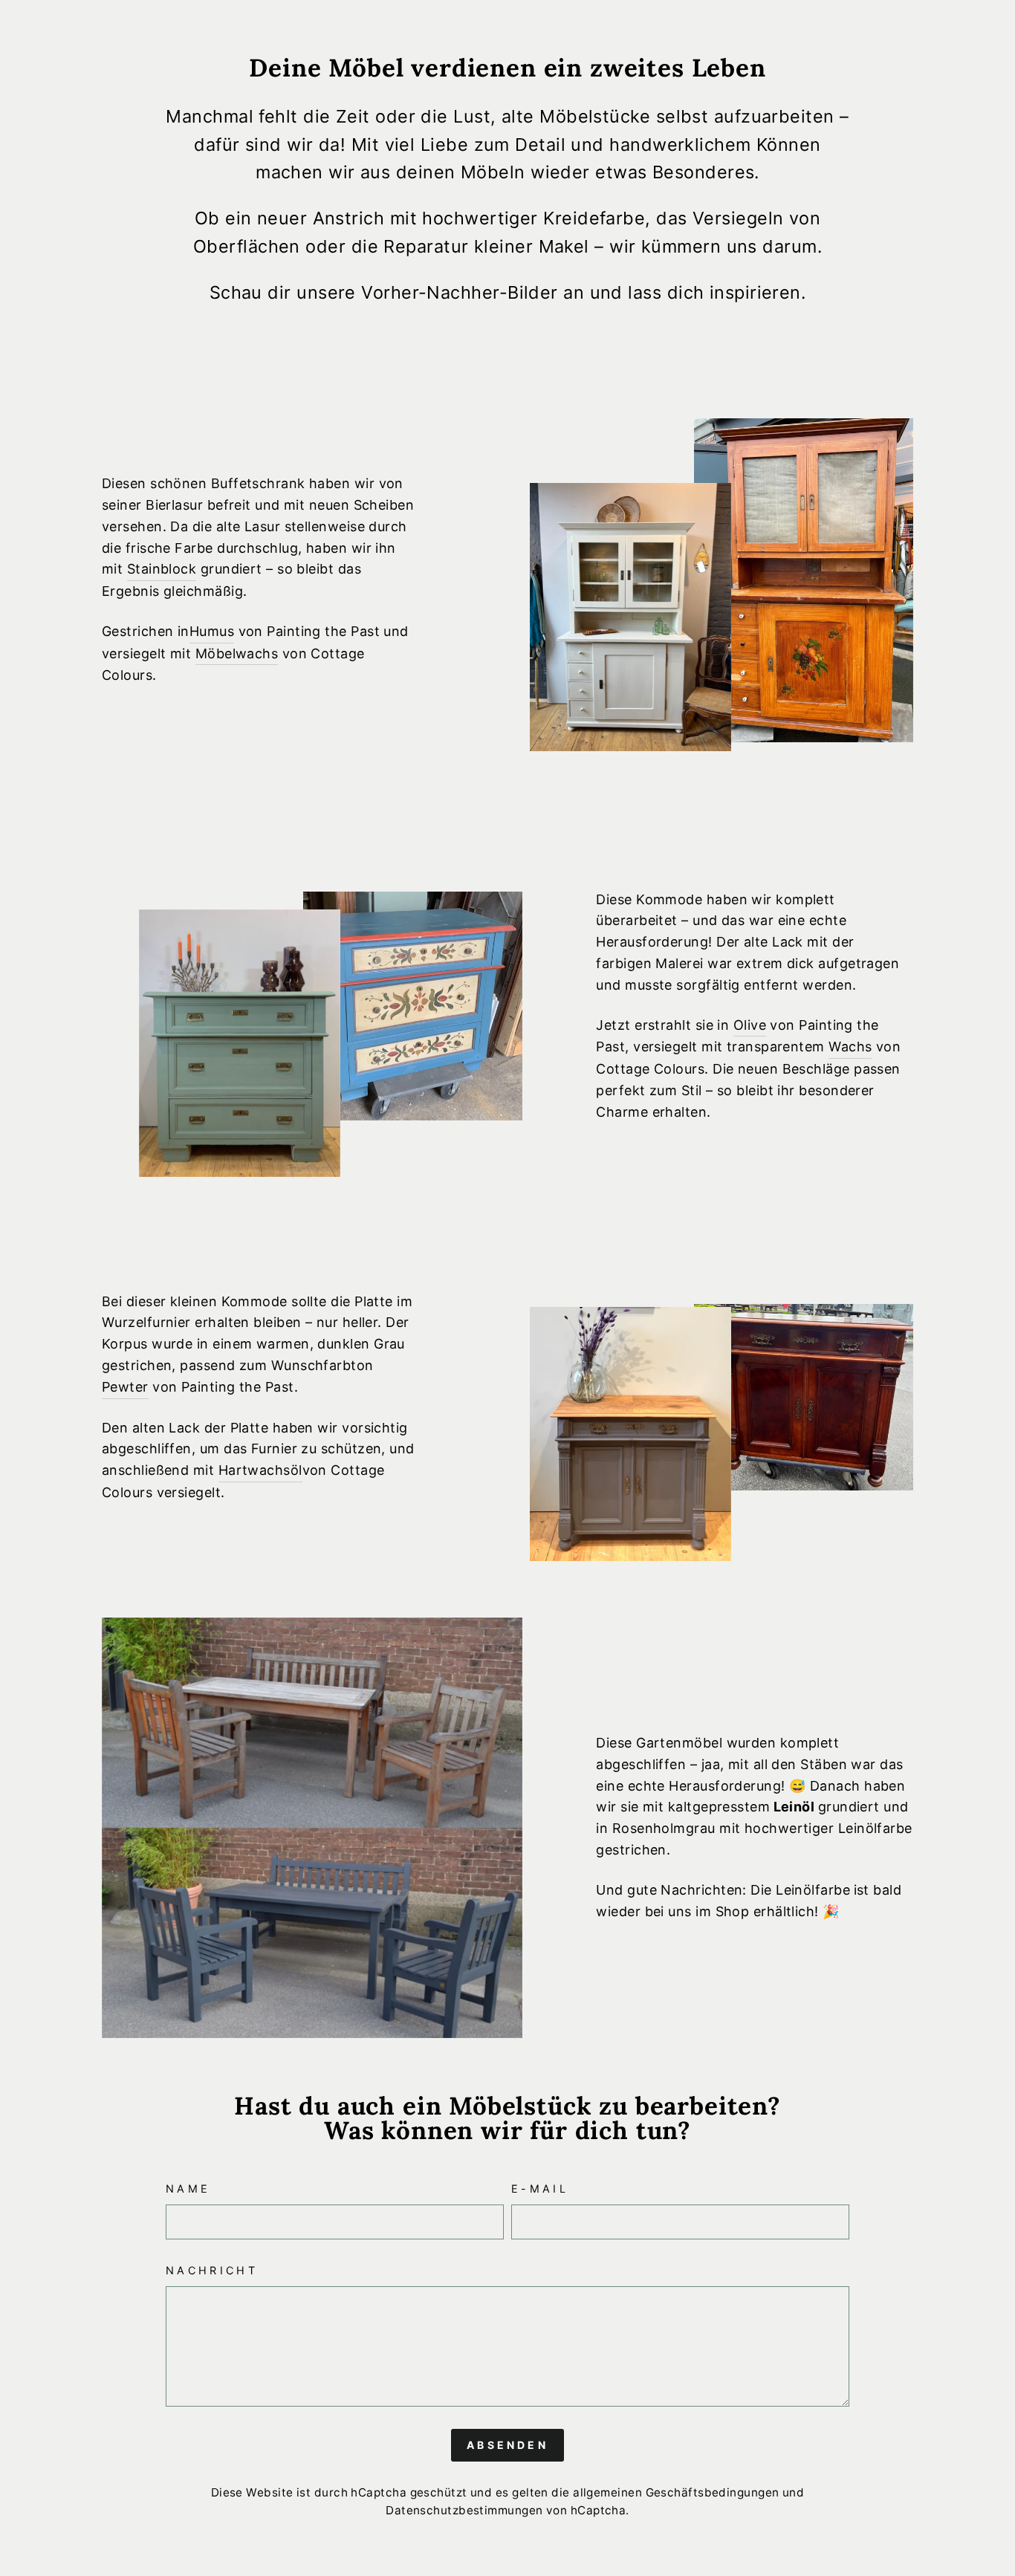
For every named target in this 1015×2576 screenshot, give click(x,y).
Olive (750, 1025)
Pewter (125, 1387)
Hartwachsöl (260, 1470)
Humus (212, 631)
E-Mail (540, 2189)
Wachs (850, 1047)
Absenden (507, 2445)
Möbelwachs (237, 653)
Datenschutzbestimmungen (464, 2510)
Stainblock (162, 569)
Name (188, 2189)
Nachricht (212, 2270)
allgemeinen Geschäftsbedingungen (676, 2492)
